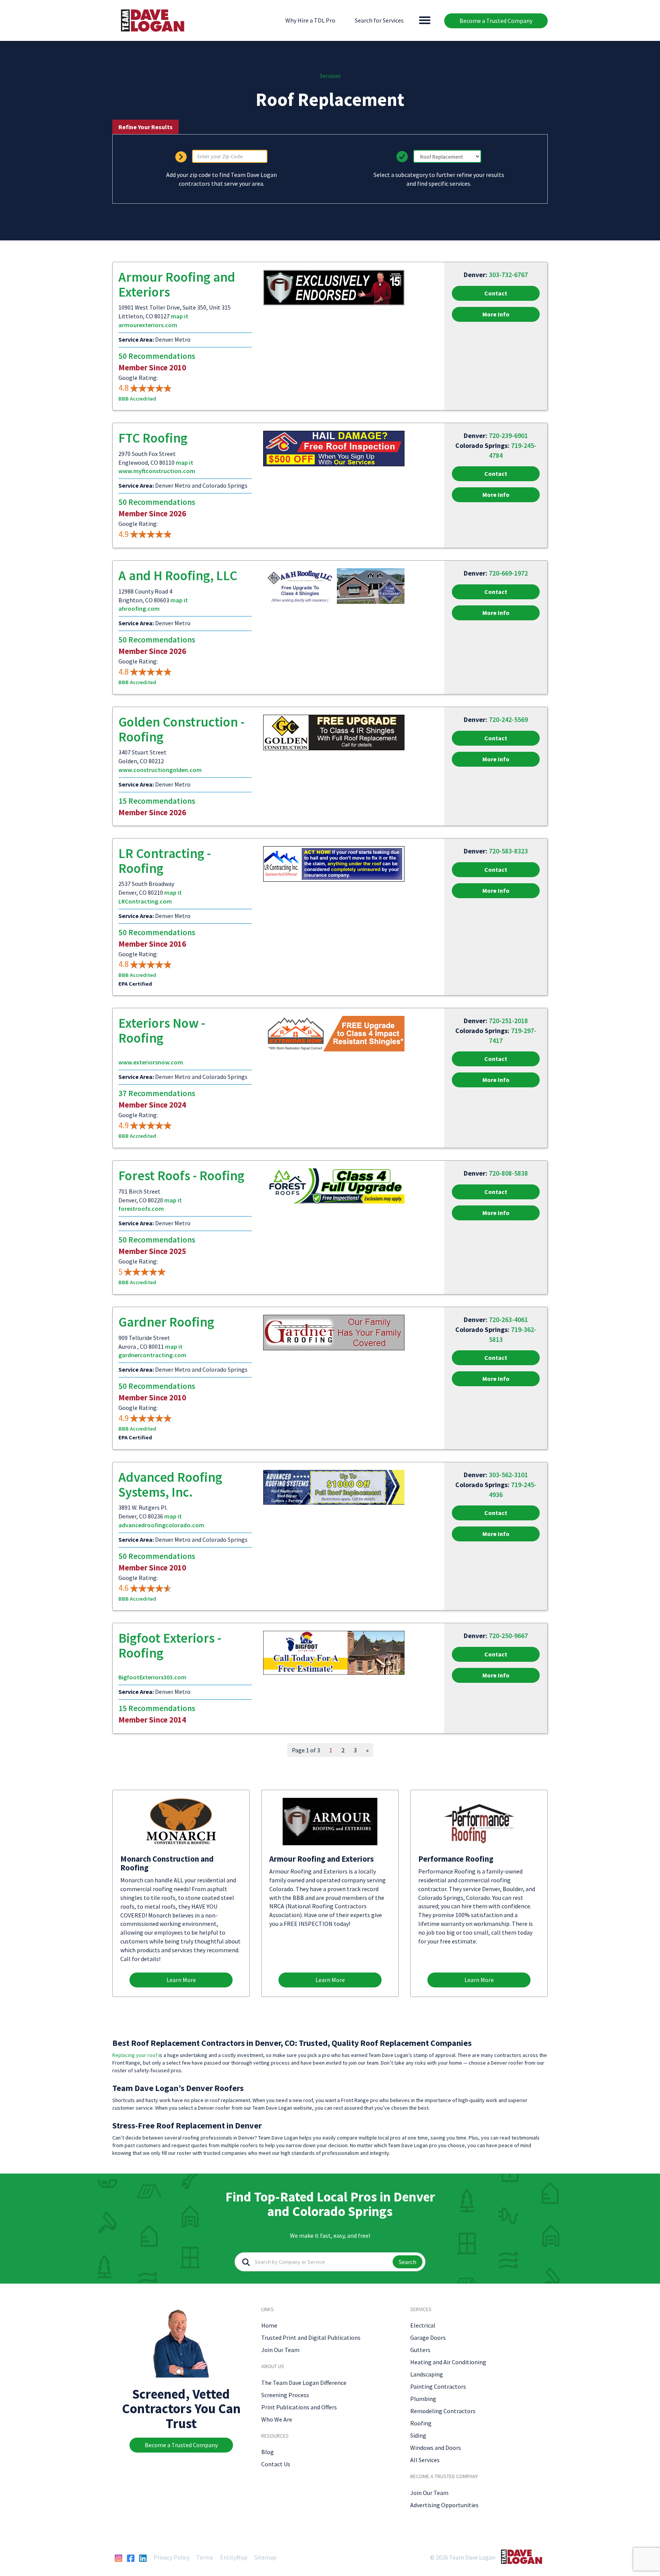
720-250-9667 (508, 1636)
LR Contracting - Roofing (165, 861)
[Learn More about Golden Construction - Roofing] (334, 732)
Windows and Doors (436, 2448)
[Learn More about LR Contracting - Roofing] (334, 863)
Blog (268, 2452)
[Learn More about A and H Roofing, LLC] (334, 586)
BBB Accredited (137, 399)
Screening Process (285, 2395)
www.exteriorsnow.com (151, 1062)
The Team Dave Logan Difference (304, 2383)
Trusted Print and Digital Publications (311, 2338)
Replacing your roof (135, 2055)
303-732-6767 (508, 275)
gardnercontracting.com (152, 1355)
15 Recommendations (157, 801)
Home (269, 2325)
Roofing (421, 2423)
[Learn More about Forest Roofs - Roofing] (334, 1185)
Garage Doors (428, 2338)
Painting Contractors (438, 2386)
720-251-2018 (508, 1021)
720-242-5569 (508, 719)
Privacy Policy (171, 2557)
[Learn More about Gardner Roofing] (334, 1332)
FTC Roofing (153, 438)
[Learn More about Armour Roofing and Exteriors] (334, 287)
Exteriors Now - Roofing (162, 1031)
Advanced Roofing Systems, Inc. (170, 1485)
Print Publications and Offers (299, 2407)
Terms (205, 2557)
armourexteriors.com (148, 325)
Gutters (420, 2350)
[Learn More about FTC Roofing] (334, 448)
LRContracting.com (145, 901)
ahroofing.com (139, 608)
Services (330, 76)
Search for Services (379, 20)
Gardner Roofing (166, 1322)
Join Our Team (280, 2350)
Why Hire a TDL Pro (310, 20)
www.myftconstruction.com (157, 471)
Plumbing (423, 2399)
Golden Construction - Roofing (181, 729)
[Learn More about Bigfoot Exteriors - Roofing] (334, 1652)
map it (180, 316)
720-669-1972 (508, 573)
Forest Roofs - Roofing (181, 1176)
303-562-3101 (508, 1475)
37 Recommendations (157, 1093)
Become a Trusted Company (496, 21)
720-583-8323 (508, 851)
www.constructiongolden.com (160, 770)
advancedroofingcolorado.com (161, 1525)
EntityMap (234, 2557)
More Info (496, 314)
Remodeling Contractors (443, 2411)
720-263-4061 (508, 1320)
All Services (425, 2460)
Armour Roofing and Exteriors (177, 285)
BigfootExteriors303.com (152, 1677)
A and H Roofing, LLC (178, 576)
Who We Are (277, 2419)
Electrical (423, 2325)
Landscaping (427, 2374)
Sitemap (265, 2557)
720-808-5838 (508, 1173)
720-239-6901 (508, 436)
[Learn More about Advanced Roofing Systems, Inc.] (334, 1487)
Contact (496, 293)
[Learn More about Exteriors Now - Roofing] (334, 1033)
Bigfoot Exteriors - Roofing (170, 1646)
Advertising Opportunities (444, 2505)
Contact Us (276, 2464)
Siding (418, 2435)
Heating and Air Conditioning (448, 2362)
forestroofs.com (141, 1209)
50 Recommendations (157, 356)
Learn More (181, 1980)
